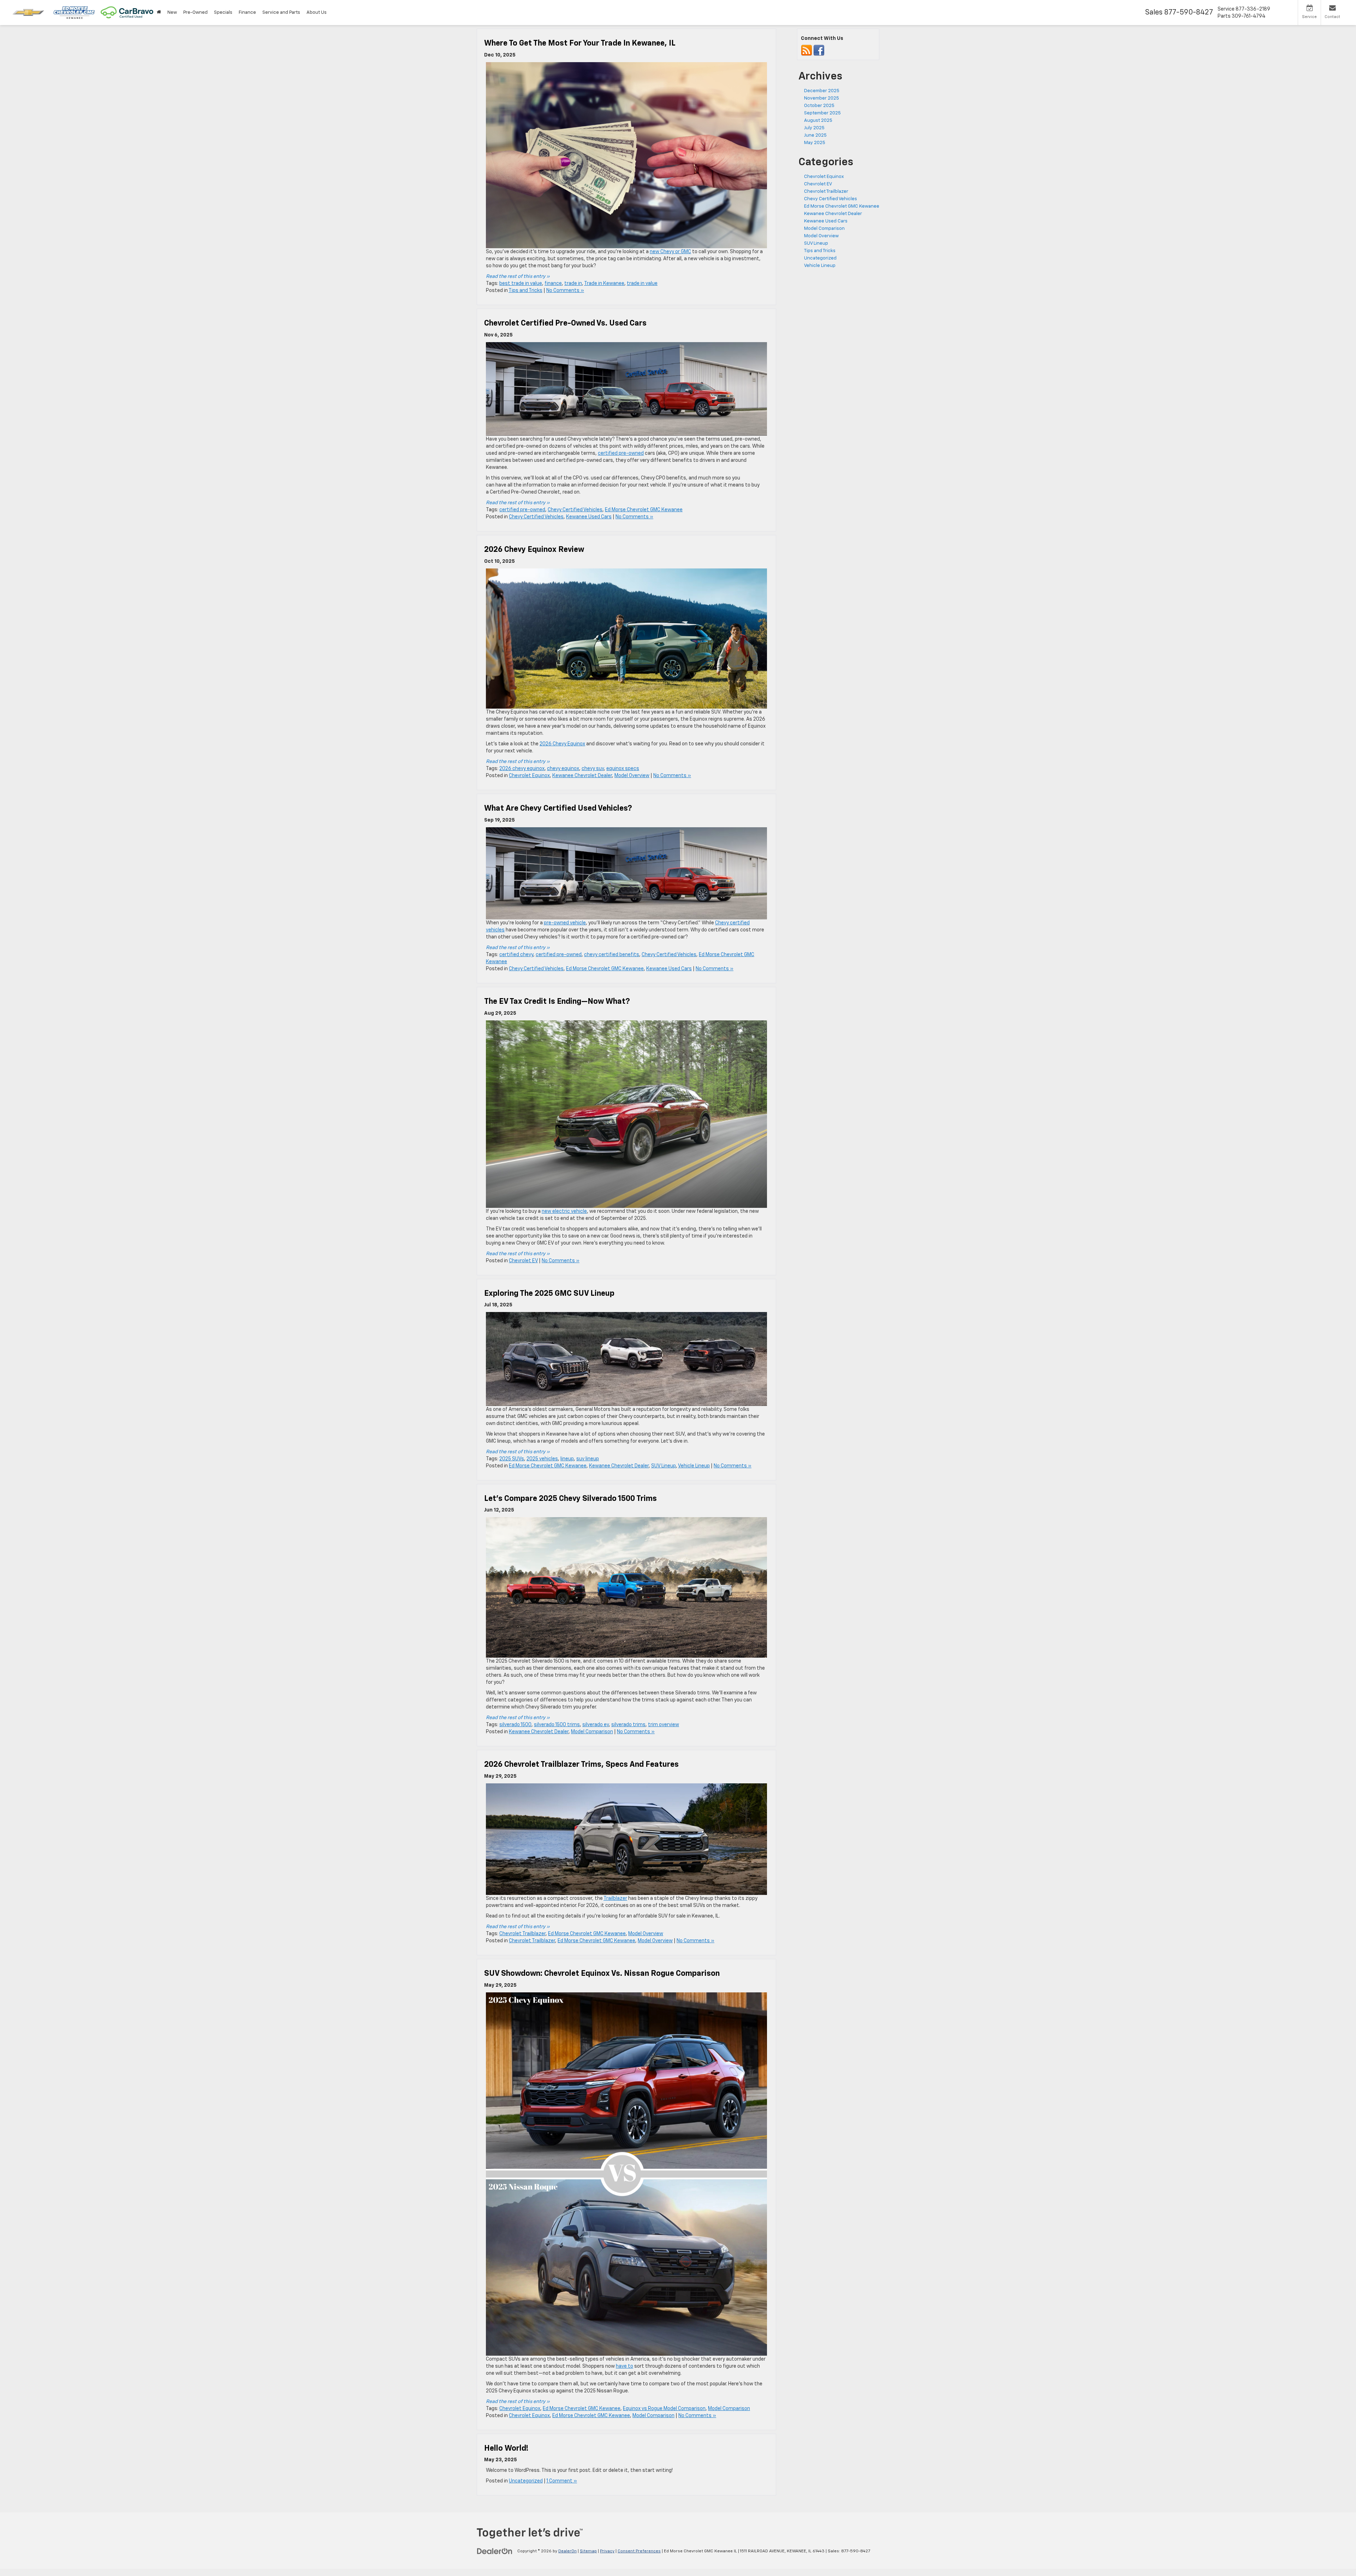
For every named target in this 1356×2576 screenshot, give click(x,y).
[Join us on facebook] (819, 51)
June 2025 (815, 135)
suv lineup (588, 1459)
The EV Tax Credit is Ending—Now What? (558, 1002)
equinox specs (623, 769)
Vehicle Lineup (694, 1466)
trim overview (664, 1725)
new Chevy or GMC (670, 252)
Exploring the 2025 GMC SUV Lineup (549, 1294)
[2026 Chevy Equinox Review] (626, 639)
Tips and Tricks (525, 291)
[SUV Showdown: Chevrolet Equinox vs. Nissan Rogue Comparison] (626, 2174)
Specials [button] (223, 13)
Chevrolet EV (523, 1261)
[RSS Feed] (807, 51)
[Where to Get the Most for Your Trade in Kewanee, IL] (626, 155)
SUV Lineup (664, 1466)
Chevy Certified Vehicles (575, 510)
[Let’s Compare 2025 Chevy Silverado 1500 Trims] (626, 1587)
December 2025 (822, 91)
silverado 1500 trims (557, 1725)
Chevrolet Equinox (529, 776)
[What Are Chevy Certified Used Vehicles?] (626, 873)
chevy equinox (563, 769)
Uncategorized (526, 2481)
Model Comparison (592, 1732)
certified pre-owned (621, 453)
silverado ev (596, 1725)
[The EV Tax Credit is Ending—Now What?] (626, 1114)
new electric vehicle (564, 1211)
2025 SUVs (512, 1459)
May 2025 (815, 143)
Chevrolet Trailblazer (522, 1934)
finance (553, 284)
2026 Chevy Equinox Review (534, 550)
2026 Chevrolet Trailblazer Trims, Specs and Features (581, 1765)
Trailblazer (615, 1898)
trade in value (642, 284)
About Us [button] (317, 13)
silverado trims (628, 1725)
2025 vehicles (542, 1459)
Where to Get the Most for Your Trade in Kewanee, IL (580, 43)
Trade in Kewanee (604, 284)
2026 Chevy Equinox (562, 744)
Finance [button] (247, 13)
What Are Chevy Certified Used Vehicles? (559, 809)
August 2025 (818, 121)
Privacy (607, 2551)
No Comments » (565, 291)
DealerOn (567, 2551)
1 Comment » (562, 2481)
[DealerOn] (495, 2551)
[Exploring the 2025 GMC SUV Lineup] (626, 1359)
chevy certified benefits (612, 955)
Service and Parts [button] (281, 13)
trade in (573, 284)
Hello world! (506, 2449)
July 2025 (814, 128)
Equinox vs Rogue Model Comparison (664, 2409)
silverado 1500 (515, 1725)
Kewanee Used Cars (589, 517)
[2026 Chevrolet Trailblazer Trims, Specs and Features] (626, 1839)
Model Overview (632, 776)
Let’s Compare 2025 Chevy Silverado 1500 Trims (570, 1499)
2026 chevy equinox (522, 769)
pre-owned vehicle (565, 923)
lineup (567, 1459)
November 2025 (822, 98)
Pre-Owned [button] (195, 13)
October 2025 (819, 106)
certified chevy (516, 955)
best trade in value (521, 284)
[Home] (159, 13)
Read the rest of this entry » (518, 276)
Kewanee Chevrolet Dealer (582, 776)
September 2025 (822, 113)
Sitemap (588, 2551)
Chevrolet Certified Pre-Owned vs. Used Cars (566, 323)
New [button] (172, 13)
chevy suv (593, 769)
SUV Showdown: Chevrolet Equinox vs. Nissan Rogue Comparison (602, 1974)
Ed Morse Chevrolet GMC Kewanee (644, 510)
